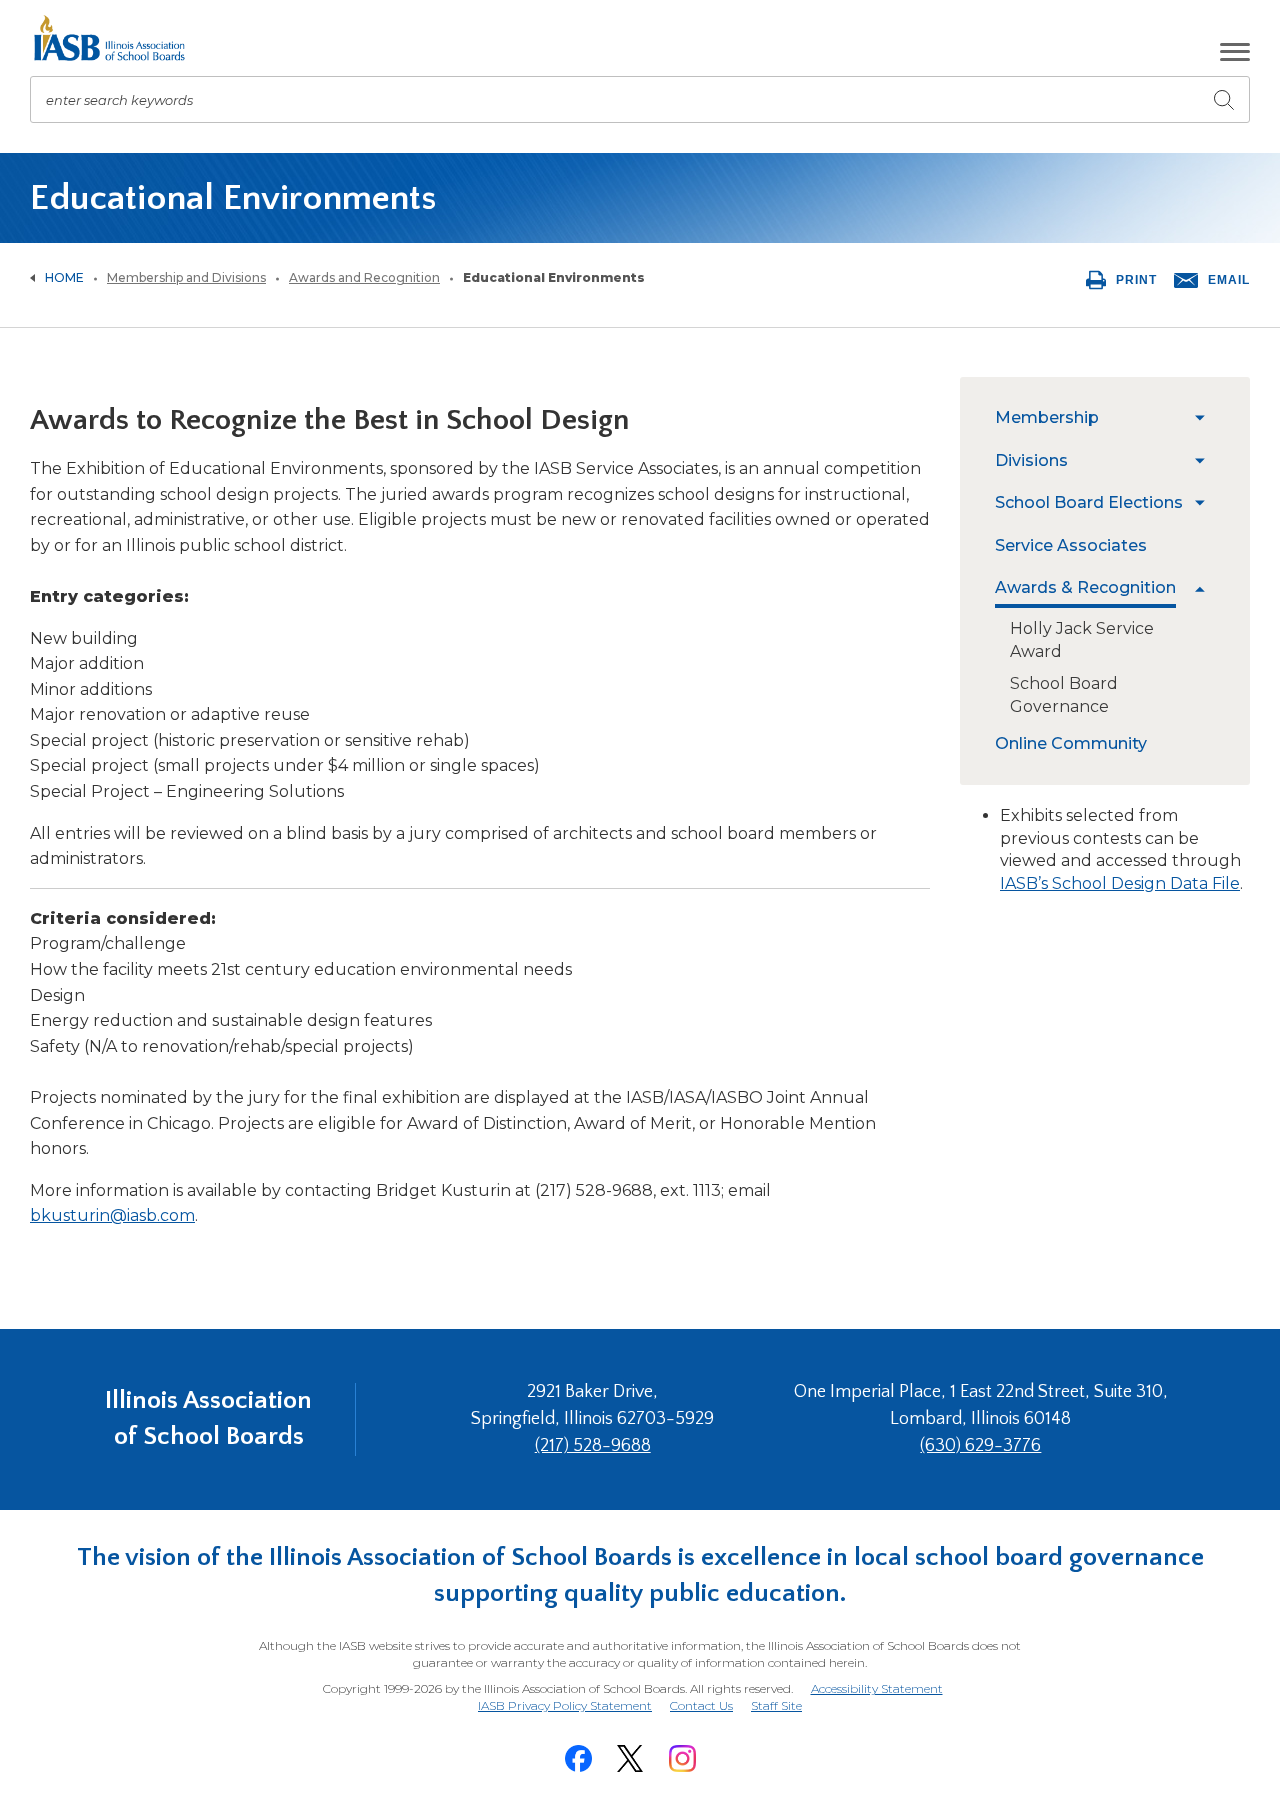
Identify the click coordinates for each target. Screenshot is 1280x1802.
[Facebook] (578, 1758)
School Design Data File (1146, 883)
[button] (1235, 52)
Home (64, 277)
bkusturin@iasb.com (112, 1215)
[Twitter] (630, 1758)
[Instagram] (682, 1758)
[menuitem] (1090, 418)
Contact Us (701, 1705)
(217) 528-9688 (593, 1446)
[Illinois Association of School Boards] (116, 38)
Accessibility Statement (877, 1688)
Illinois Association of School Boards (208, 1418)
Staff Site (776, 1706)
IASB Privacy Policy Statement (565, 1705)
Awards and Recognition (364, 277)
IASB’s (1026, 883)
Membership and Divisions (186, 277)
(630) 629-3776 (980, 1446)
